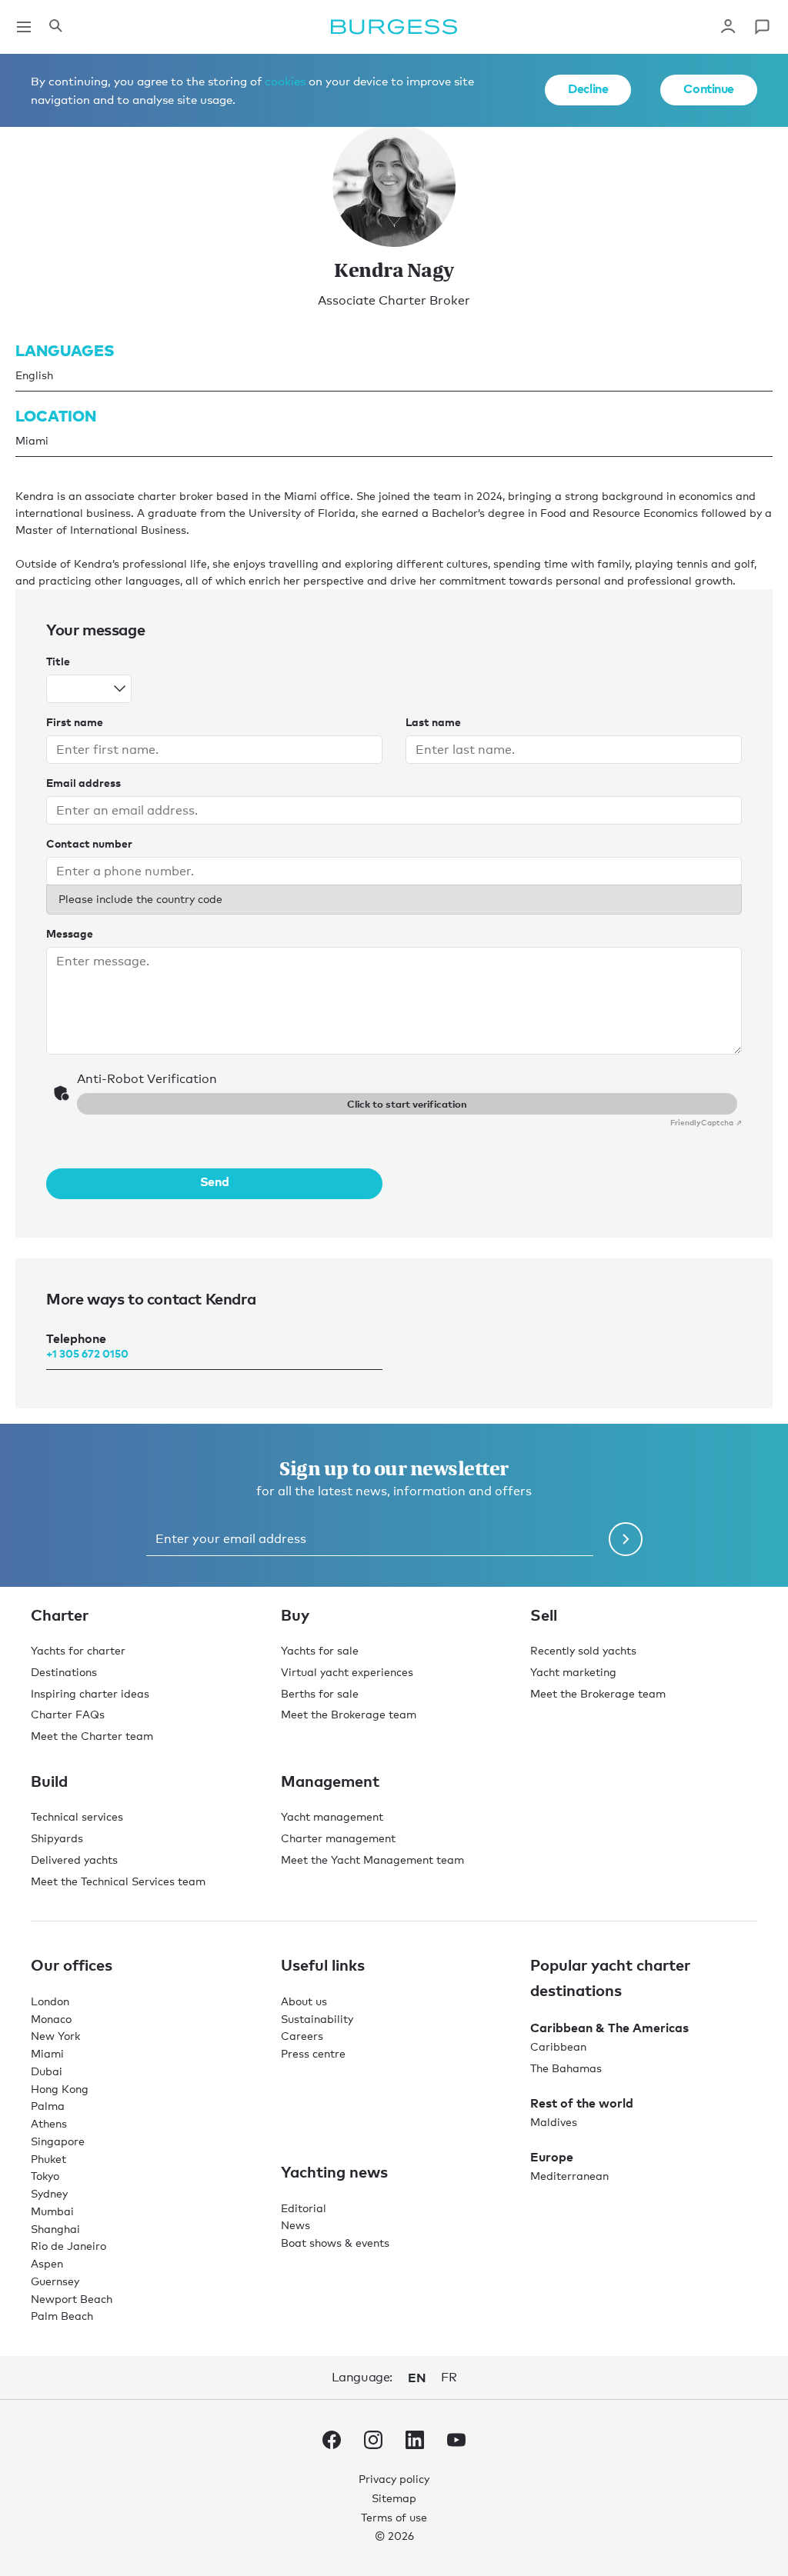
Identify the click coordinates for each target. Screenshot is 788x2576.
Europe (552, 2157)
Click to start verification (407, 1104)
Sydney (49, 2193)
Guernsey (55, 2281)
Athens (49, 2123)
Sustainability (317, 2019)
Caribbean (558, 2046)
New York (55, 2036)
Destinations (64, 1672)
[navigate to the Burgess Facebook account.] (332, 2443)
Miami (47, 2053)
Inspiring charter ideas (90, 1693)
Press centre (313, 2053)
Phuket (48, 2159)
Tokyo (45, 2176)
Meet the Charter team (92, 1736)
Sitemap (394, 2498)
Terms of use (394, 2517)
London (50, 2001)
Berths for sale (320, 1693)
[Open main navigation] (24, 27)
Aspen (47, 2263)
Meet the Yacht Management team (372, 1860)
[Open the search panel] (55, 27)
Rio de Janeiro (68, 2246)
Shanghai (55, 2229)
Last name (433, 722)
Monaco (51, 2019)
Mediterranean (569, 2176)
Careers (302, 2036)
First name (75, 722)
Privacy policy (394, 2479)
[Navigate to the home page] (394, 27)
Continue (709, 88)
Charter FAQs (68, 1714)
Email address (83, 783)
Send (214, 1181)
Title (58, 661)
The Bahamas (566, 2068)
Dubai (47, 2071)
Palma (48, 2106)
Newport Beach (72, 2299)
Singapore (58, 2141)
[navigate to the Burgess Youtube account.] (456, 2443)
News (295, 2225)
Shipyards (57, 1838)
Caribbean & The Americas (609, 2028)
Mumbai (52, 2211)
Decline (588, 88)
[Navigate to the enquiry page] (762, 27)
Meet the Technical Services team (118, 1881)
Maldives (554, 2122)
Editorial (304, 2208)
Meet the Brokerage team (349, 1714)
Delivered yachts (74, 1860)
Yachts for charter (78, 1650)
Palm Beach (62, 2316)
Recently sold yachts (583, 1650)
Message (70, 933)
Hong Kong (60, 2089)
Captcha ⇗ (706, 1122)
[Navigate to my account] (728, 27)
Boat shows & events (335, 2243)
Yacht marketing (573, 1672)
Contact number (89, 843)
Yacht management (332, 1816)
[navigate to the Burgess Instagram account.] (373, 2443)
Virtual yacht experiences (347, 1672)
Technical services (77, 1816)
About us (304, 2001)
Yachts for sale (320, 1650)
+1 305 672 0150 (87, 1353)
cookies (285, 81)
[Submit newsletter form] (626, 1539)
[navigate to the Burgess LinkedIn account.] (415, 2443)
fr (449, 2377)
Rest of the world (582, 2103)
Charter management (338, 1838)
